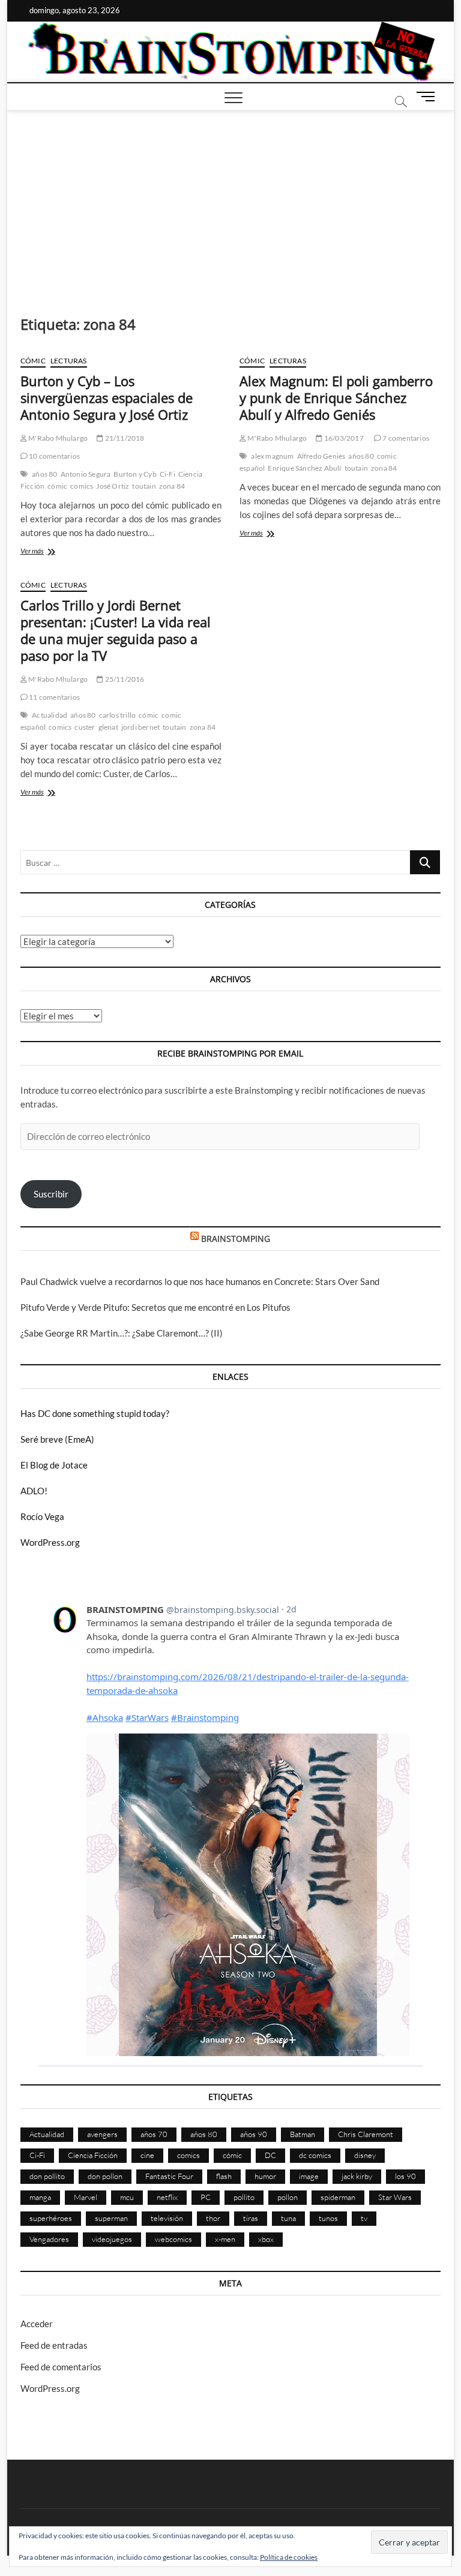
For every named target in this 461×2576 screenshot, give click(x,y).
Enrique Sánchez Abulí (304, 468)
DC (270, 2155)
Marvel (86, 2197)
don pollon (105, 2176)
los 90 (405, 2176)
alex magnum (272, 456)
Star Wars (395, 2197)
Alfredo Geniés (321, 456)
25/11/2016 (124, 679)
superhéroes (51, 2218)
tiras (251, 2218)
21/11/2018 (124, 438)
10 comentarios (54, 456)
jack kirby (357, 2176)
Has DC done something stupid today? (95, 1413)
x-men (225, 2239)
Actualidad (50, 715)
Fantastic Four (169, 2176)
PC (206, 2197)
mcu (127, 2197)
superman (111, 2218)
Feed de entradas (54, 2345)
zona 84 (172, 486)
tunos (328, 2218)
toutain (144, 486)
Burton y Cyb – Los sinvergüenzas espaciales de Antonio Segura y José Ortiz (107, 398)
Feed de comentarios (61, 2367)
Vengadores (49, 2239)
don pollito (47, 2176)
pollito (244, 2197)
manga (40, 2197)
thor (213, 2218)
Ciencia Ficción (93, 2155)
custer (85, 727)
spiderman (338, 2197)
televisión (167, 2218)
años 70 (154, 2134)
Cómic (33, 361)
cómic (57, 486)
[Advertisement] (231, 201)
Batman (303, 2134)
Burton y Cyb (135, 474)
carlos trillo (118, 715)
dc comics (315, 2155)
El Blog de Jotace (54, 1465)
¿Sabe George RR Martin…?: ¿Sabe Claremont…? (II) (122, 1333)
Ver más (53, 552)
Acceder (37, 2324)
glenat (108, 727)
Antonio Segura (86, 474)
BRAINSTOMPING (236, 1239)
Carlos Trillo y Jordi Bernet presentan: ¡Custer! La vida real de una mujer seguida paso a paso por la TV (116, 630)
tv (364, 2218)
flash (224, 2176)
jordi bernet (140, 727)
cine (147, 2155)
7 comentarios (405, 438)
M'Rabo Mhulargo (57, 438)
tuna (288, 2218)
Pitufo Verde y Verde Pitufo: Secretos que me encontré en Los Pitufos (155, 1307)
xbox (266, 2239)
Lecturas (69, 361)
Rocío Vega (42, 1516)
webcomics (173, 2239)
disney (365, 2155)
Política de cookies (289, 2557)
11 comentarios (54, 697)
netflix (167, 2197)
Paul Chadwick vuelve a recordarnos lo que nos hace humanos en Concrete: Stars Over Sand (200, 1281)
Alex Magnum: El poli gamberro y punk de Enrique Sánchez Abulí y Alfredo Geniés (336, 398)
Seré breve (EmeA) (57, 1439)
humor (265, 2176)
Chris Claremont (366, 2134)
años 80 (44, 474)
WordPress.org (50, 1542)
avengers (102, 2134)
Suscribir (51, 1194)
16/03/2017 (343, 438)
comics (82, 486)
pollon (288, 2197)
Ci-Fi (167, 474)
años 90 (254, 2134)
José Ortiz (113, 486)
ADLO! (34, 1491)
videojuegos (112, 2239)
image (309, 2176)
